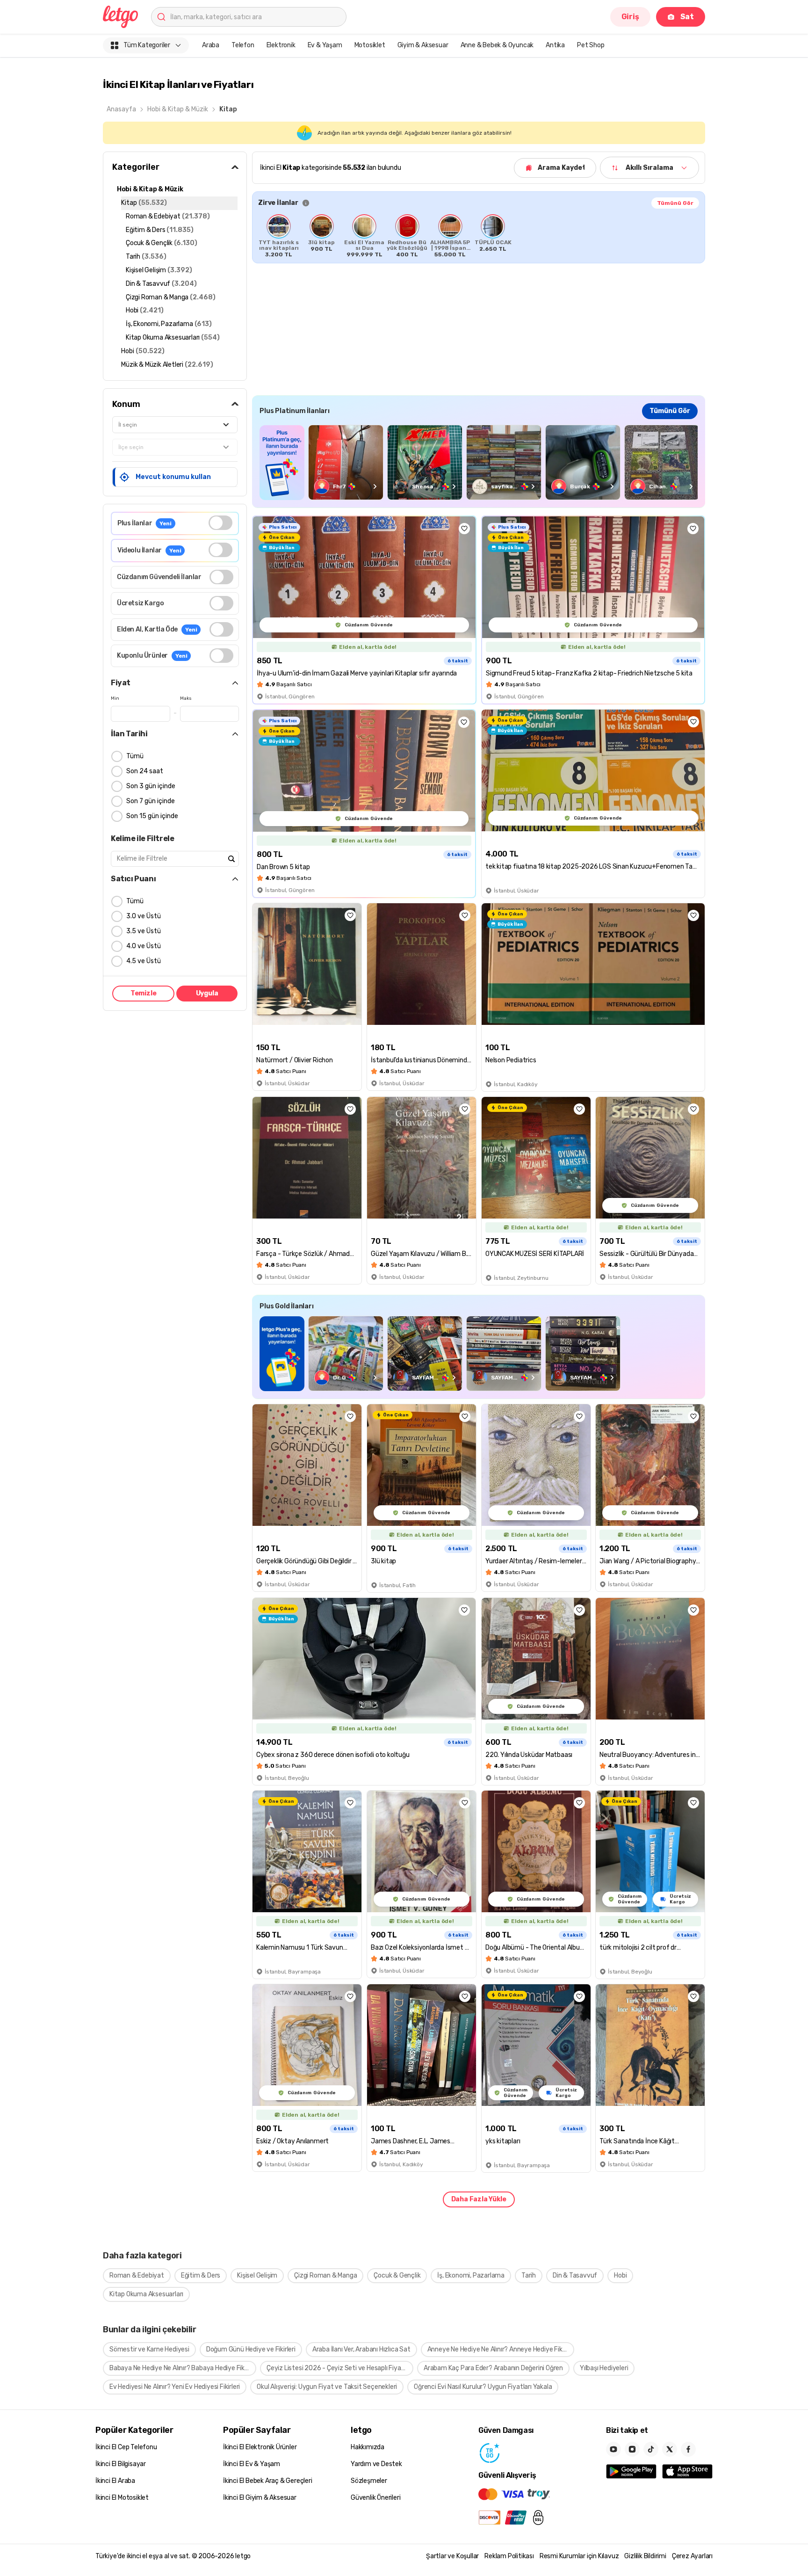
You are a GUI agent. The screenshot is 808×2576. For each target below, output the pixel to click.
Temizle (144, 993)
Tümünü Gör (675, 203)
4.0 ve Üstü (144, 946)
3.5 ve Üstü (144, 931)
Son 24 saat (145, 771)
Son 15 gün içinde (152, 816)
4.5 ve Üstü (144, 961)
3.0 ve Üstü (144, 916)
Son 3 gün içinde (151, 786)
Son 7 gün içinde (151, 801)
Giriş (630, 17)
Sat (687, 17)
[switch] (220, 523)
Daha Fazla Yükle (479, 2199)
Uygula (207, 993)
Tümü (135, 756)
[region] (479, 236)
